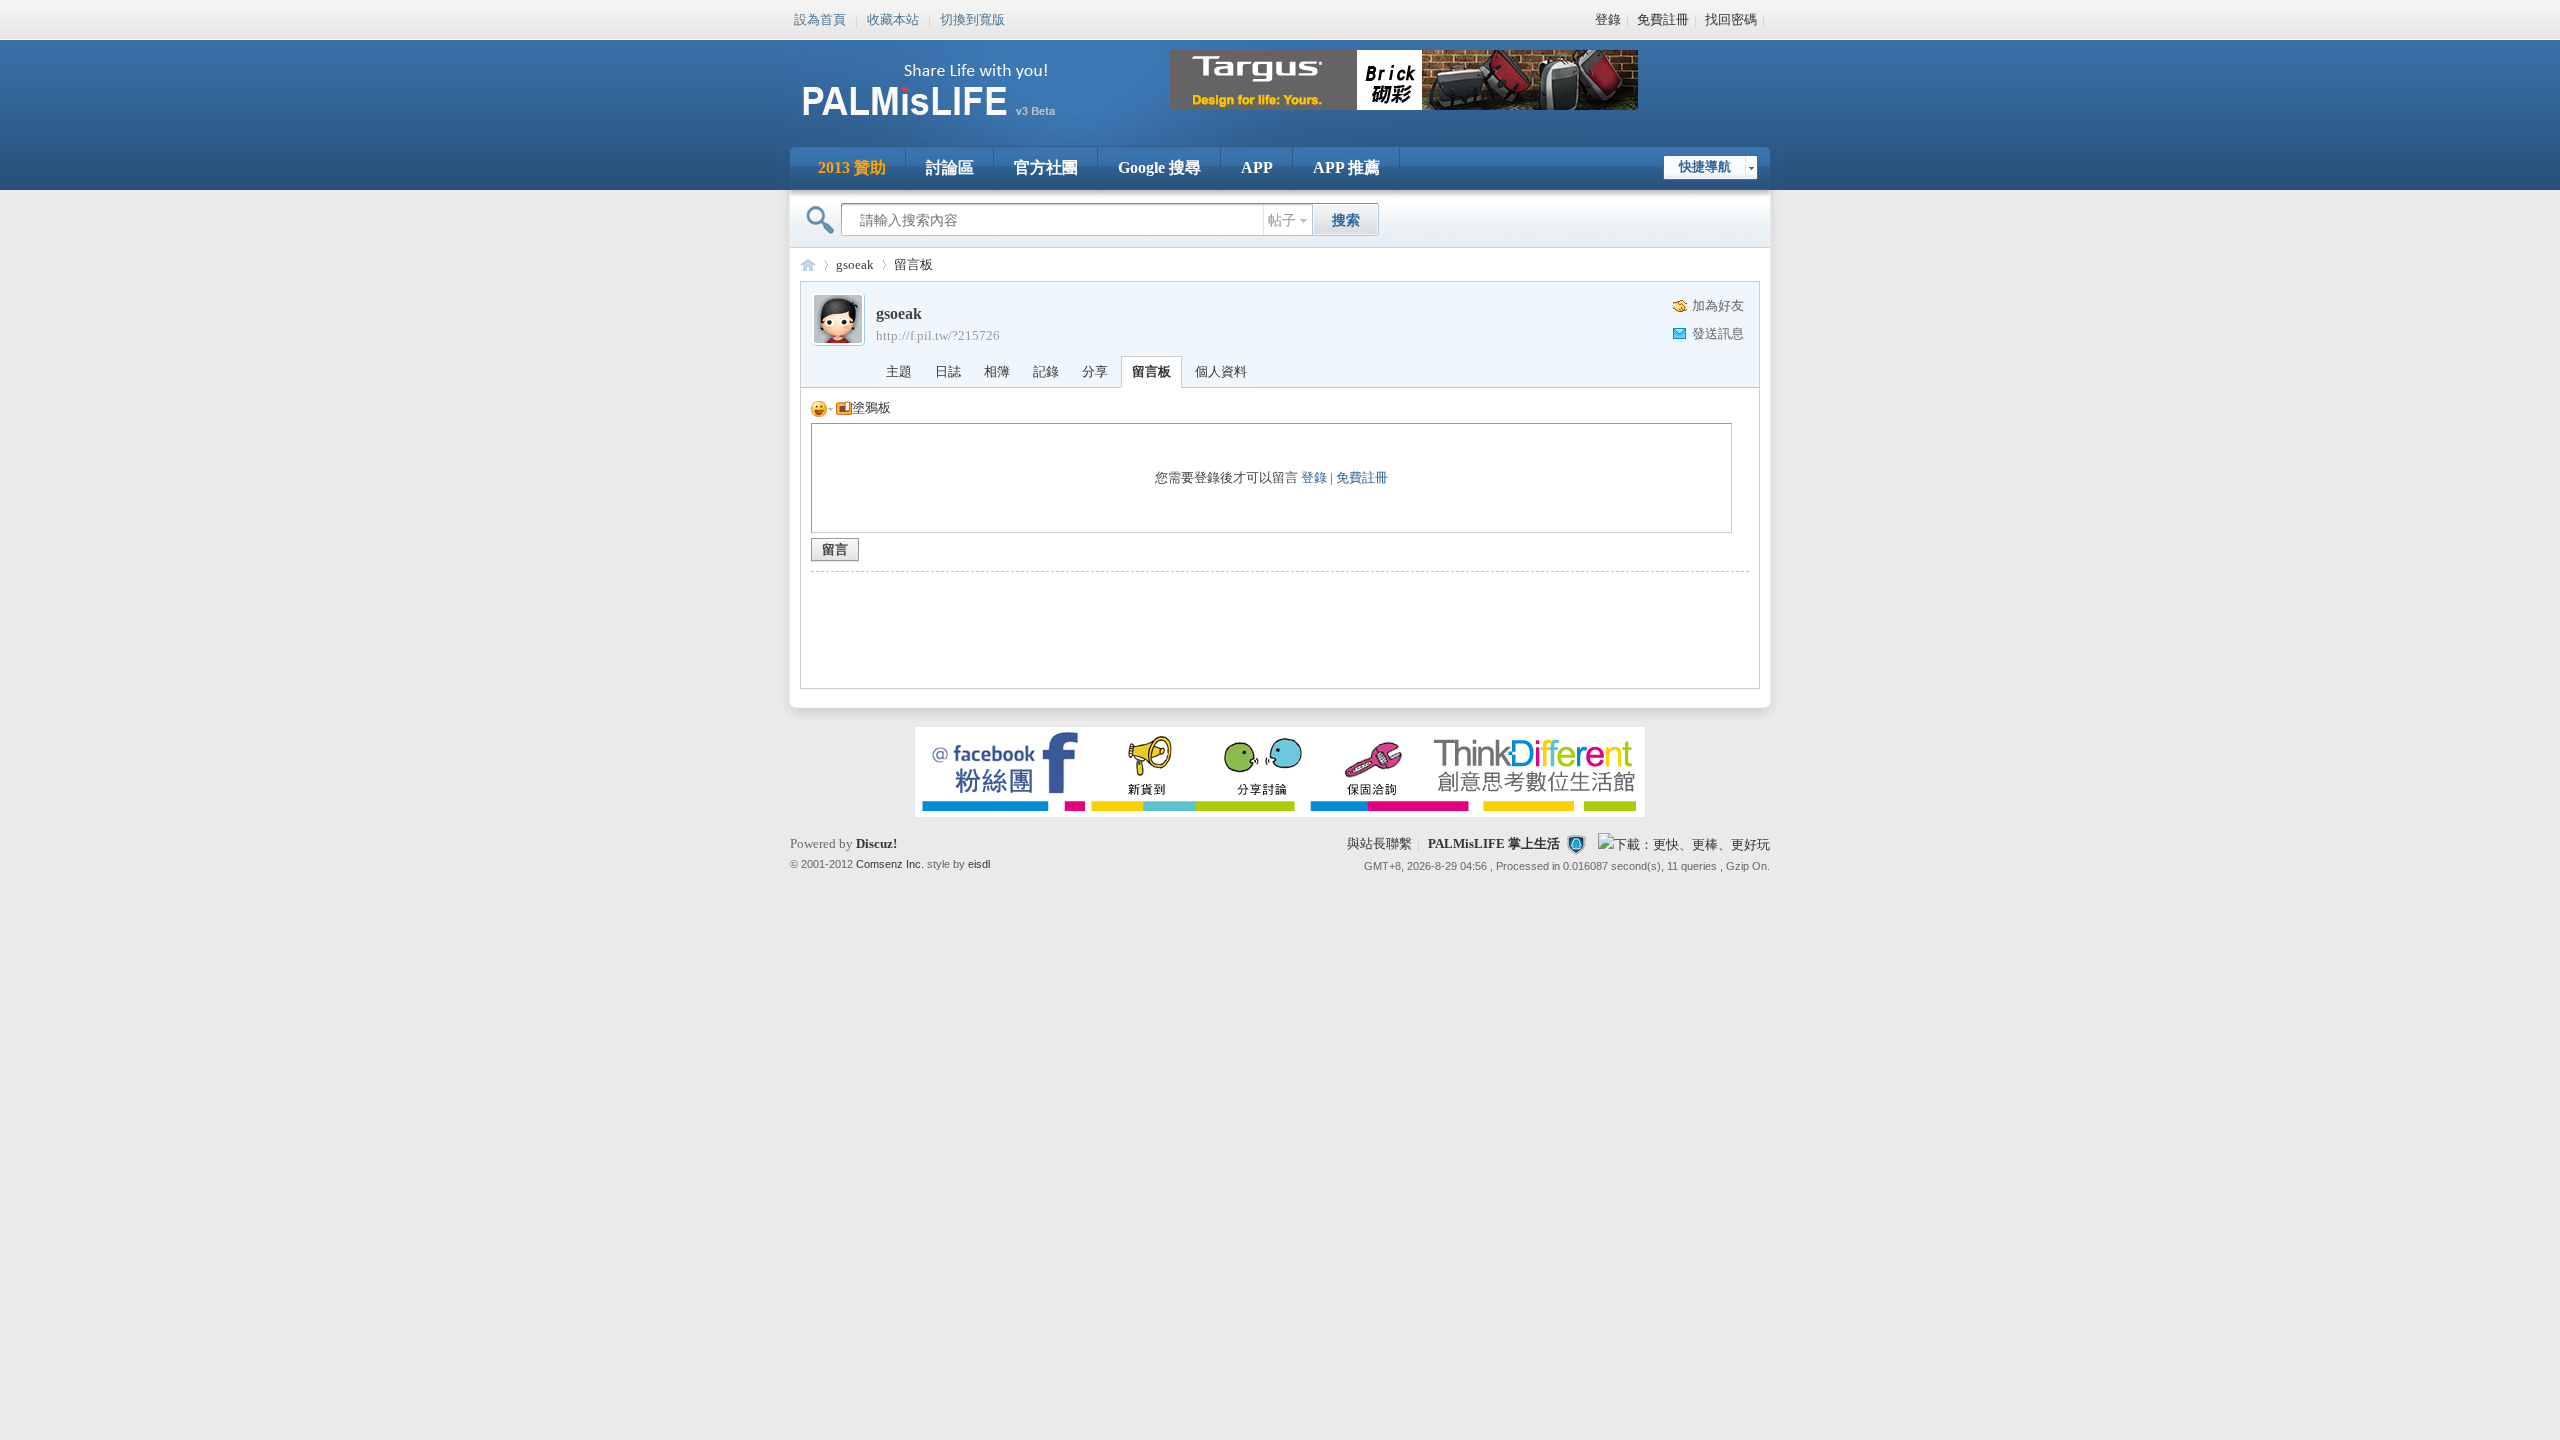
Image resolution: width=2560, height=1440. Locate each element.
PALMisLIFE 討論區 (808, 264)
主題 (899, 371)
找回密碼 (1731, 19)
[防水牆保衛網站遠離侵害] (1576, 843)
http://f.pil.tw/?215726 (938, 335)
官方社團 (1046, 167)
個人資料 (1221, 371)
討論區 (950, 167)
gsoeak (855, 264)
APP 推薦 (1346, 167)
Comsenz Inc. (890, 864)
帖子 (1282, 220)
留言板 (913, 264)
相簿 (997, 371)
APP (1257, 167)
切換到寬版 (972, 18)
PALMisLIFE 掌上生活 (1494, 843)
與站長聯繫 (1379, 843)
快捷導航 (1705, 166)
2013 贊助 (852, 167)
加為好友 (1718, 305)
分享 (1095, 371)
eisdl (979, 864)
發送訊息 (1718, 333)
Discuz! (876, 843)
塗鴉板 (871, 407)
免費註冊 (1663, 19)
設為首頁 (820, 18)
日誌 (948, 371)
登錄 (1608, 19)
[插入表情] (822, 407)
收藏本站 (893, 18)
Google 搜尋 (1159, 167)
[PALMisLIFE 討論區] (950, 123)
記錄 (1046, 371)
